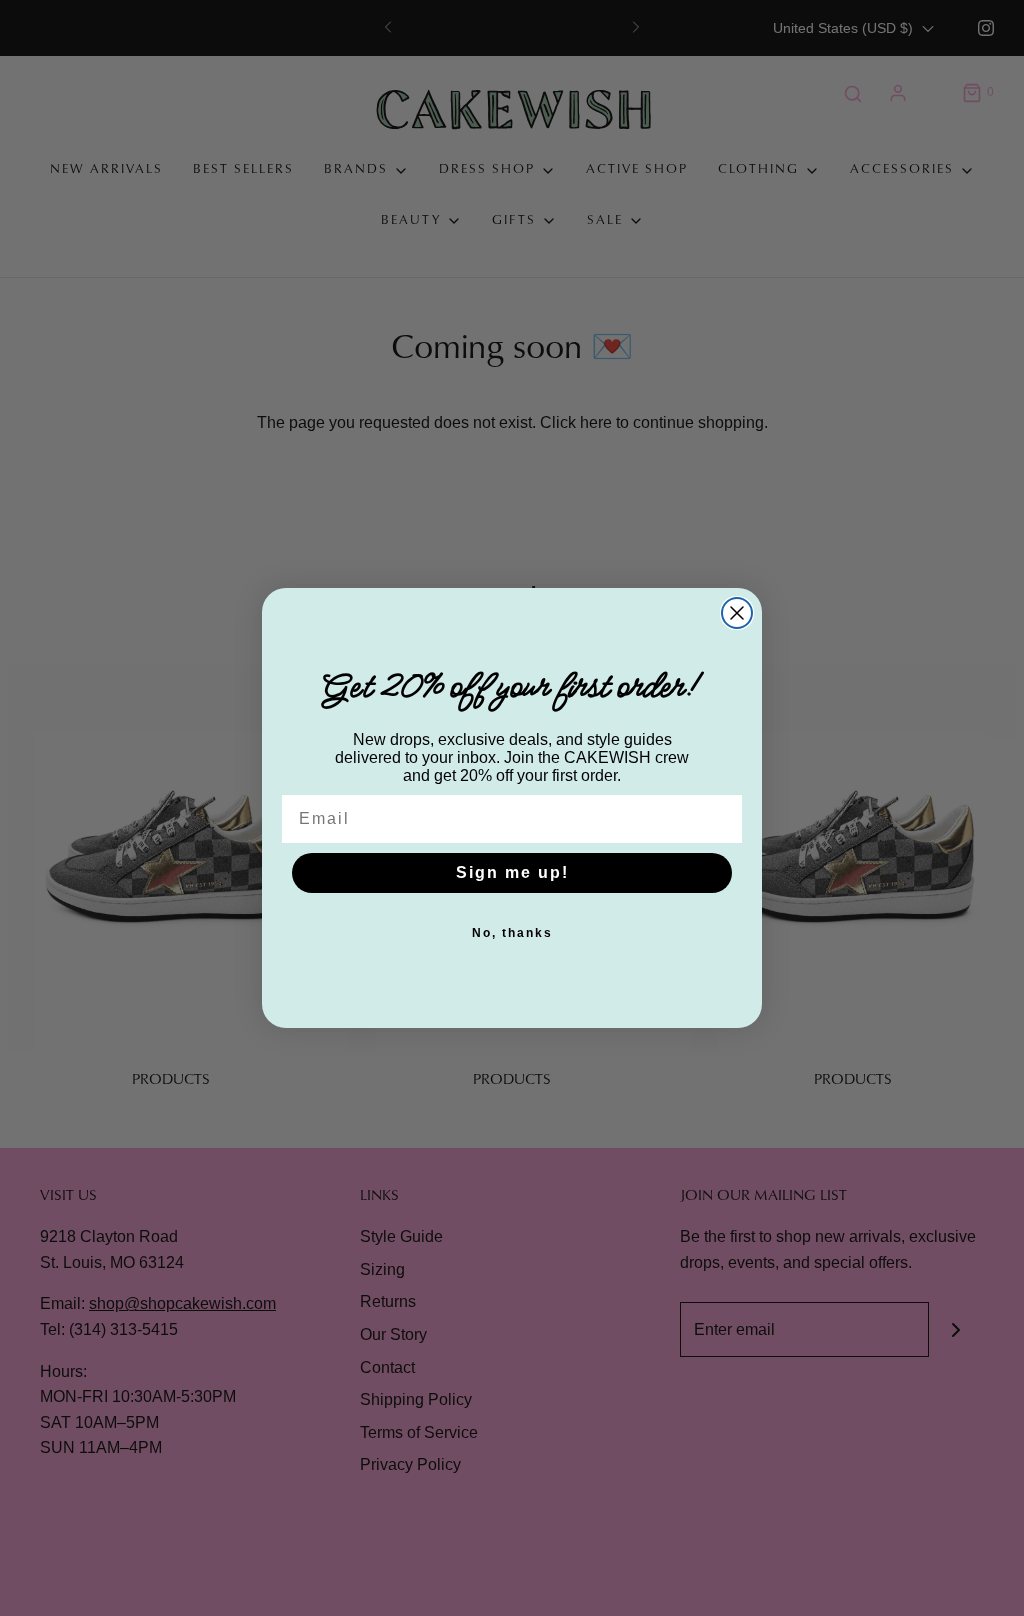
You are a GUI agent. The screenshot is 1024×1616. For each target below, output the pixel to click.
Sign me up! (512, 872)
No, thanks (512, 933)
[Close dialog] (737, 613)
